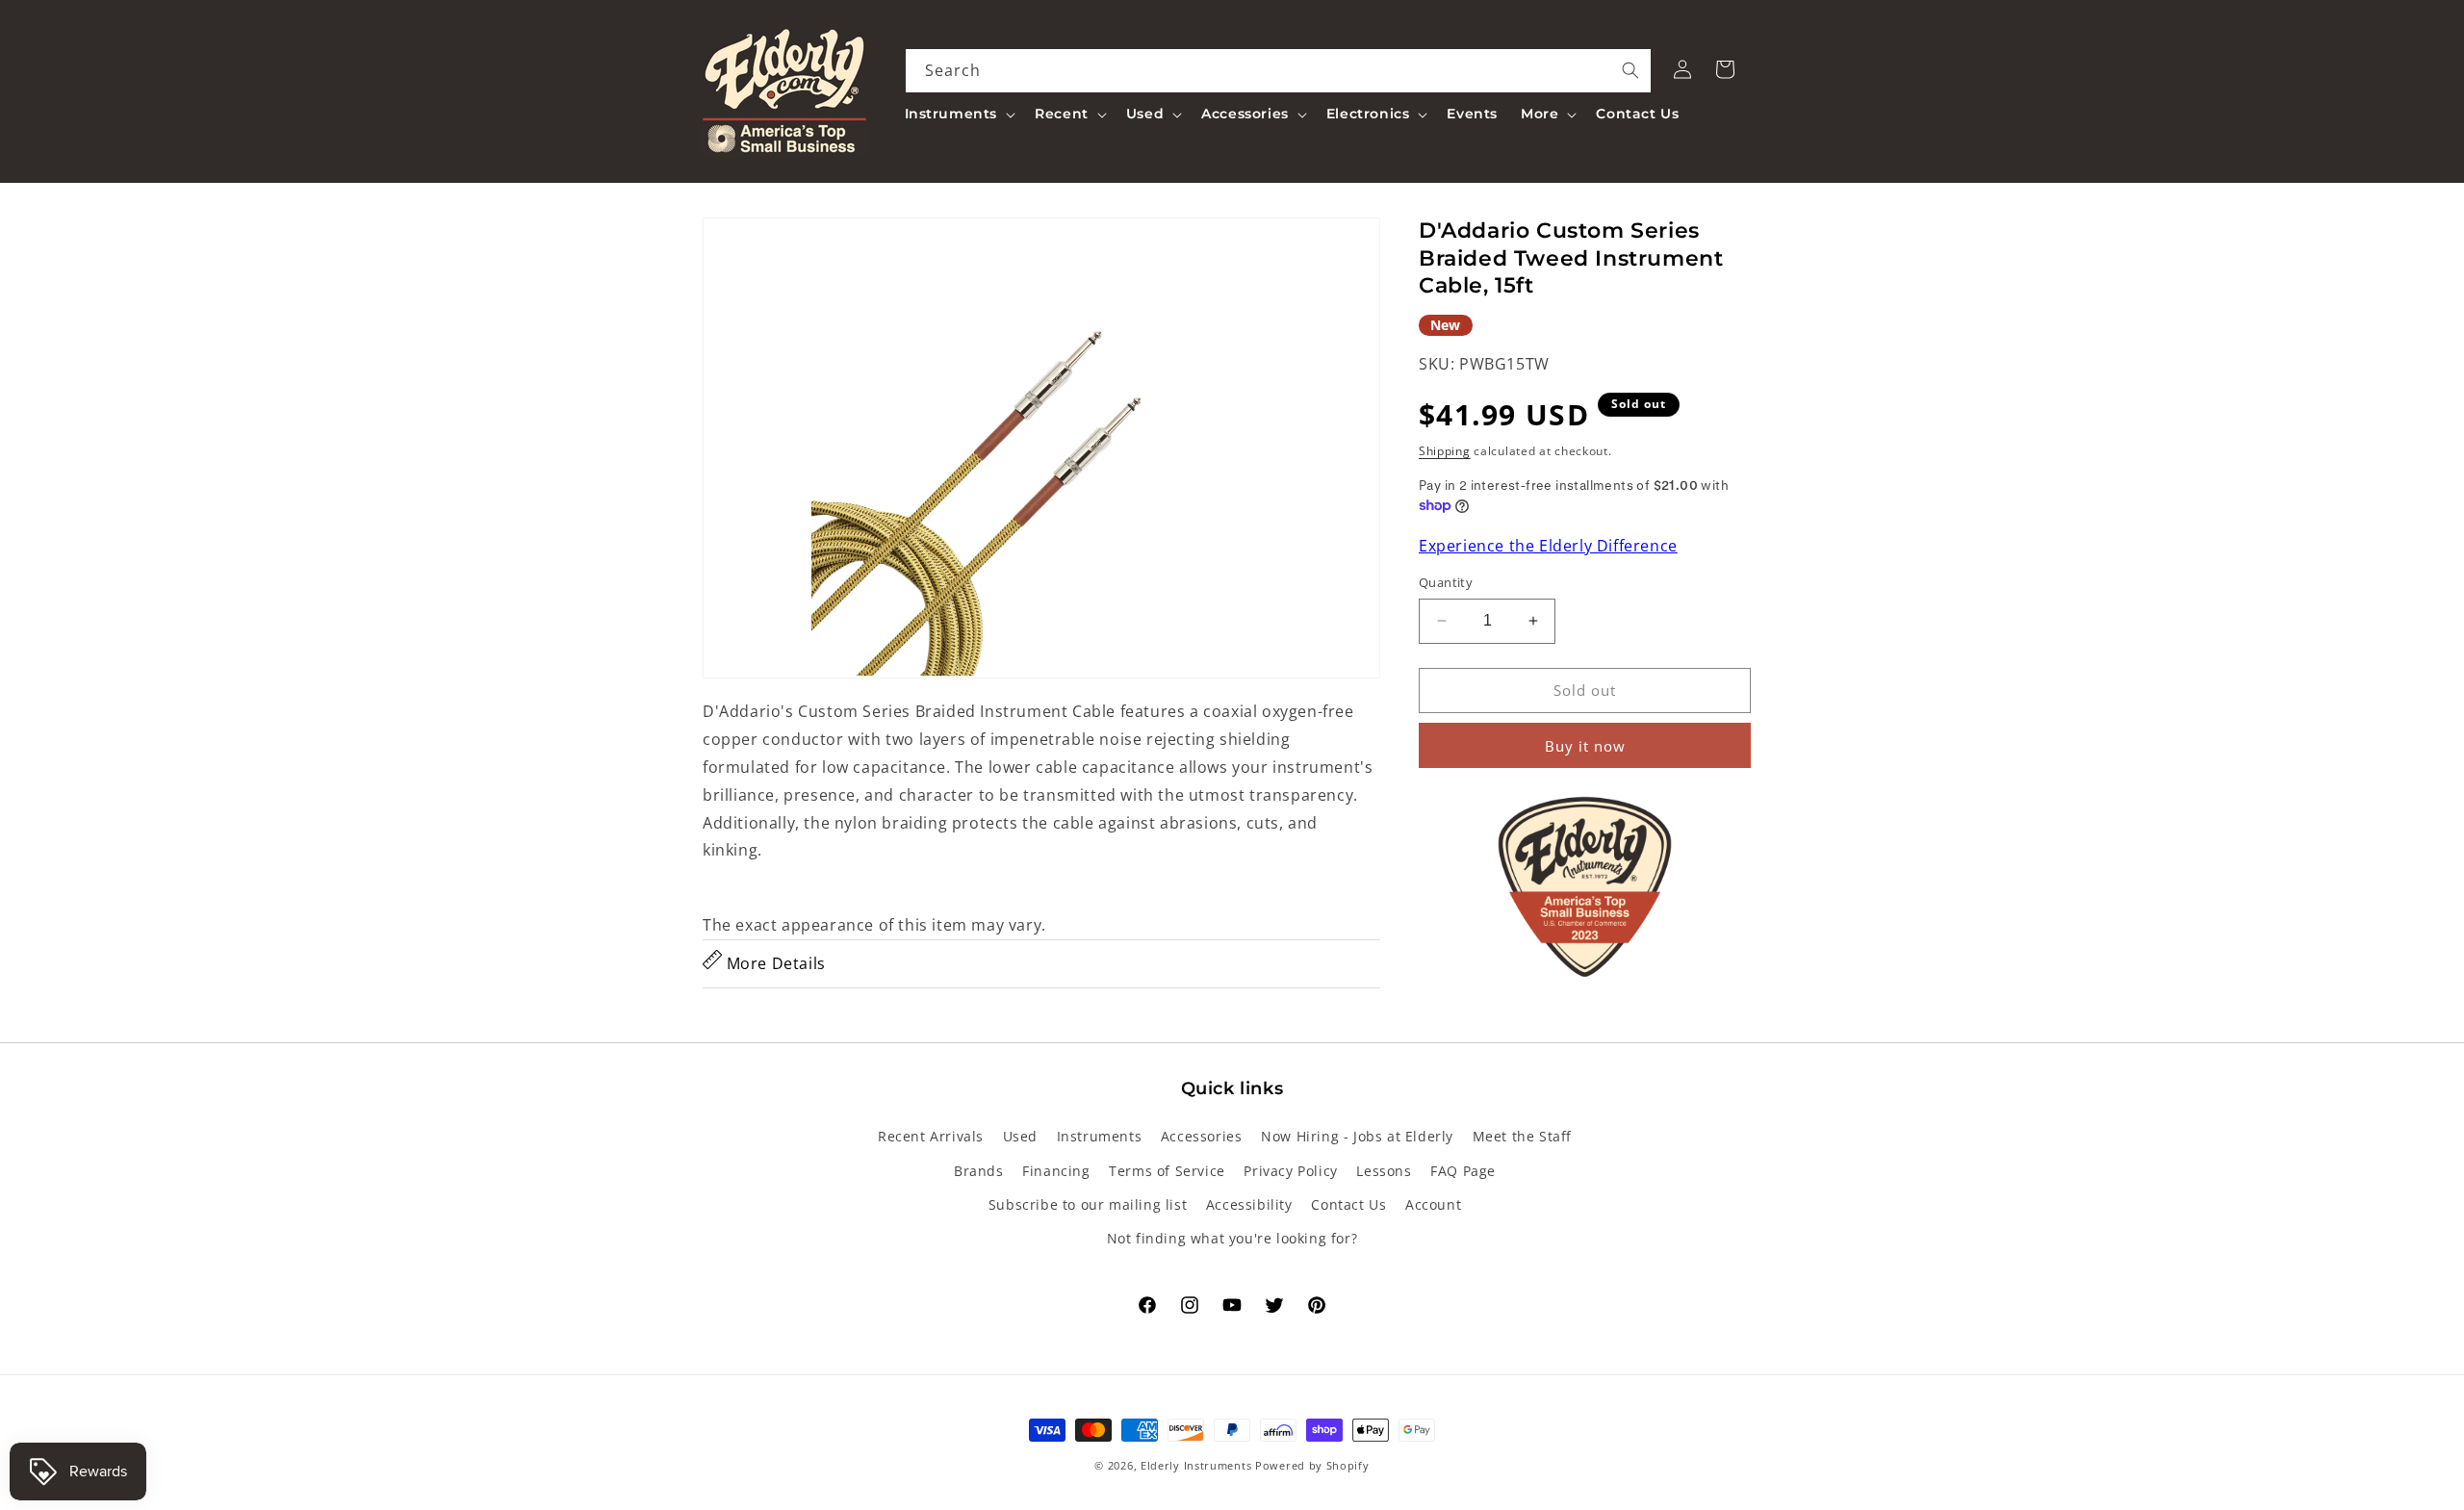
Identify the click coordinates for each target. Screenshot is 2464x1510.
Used (1020, 1136)
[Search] (1630, 70)
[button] (959, 114)
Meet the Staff (1522, 1136)
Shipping (1445, 451)
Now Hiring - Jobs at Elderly (1357, 1136)
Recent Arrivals (931, 1136)
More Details (774, 963)
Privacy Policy (1290, 1170)
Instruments (1100, 1136)
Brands (979, 1170)
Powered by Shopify (1312, 1465)
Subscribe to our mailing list (1088, 1203)
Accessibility (1249, 1203)
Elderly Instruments (1196, 1465)
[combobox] (1279, 71)
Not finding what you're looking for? (1232, 1237)
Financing (1056, 1170)
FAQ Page (1463, 1170)
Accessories (1202, 1136)
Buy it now (1585, 746)
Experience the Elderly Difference (1548, 546)
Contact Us (1348, 1203)
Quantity (1446, 582)
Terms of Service (1167, 1170)
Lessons (1384, 1170)
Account (1433, 1203)
